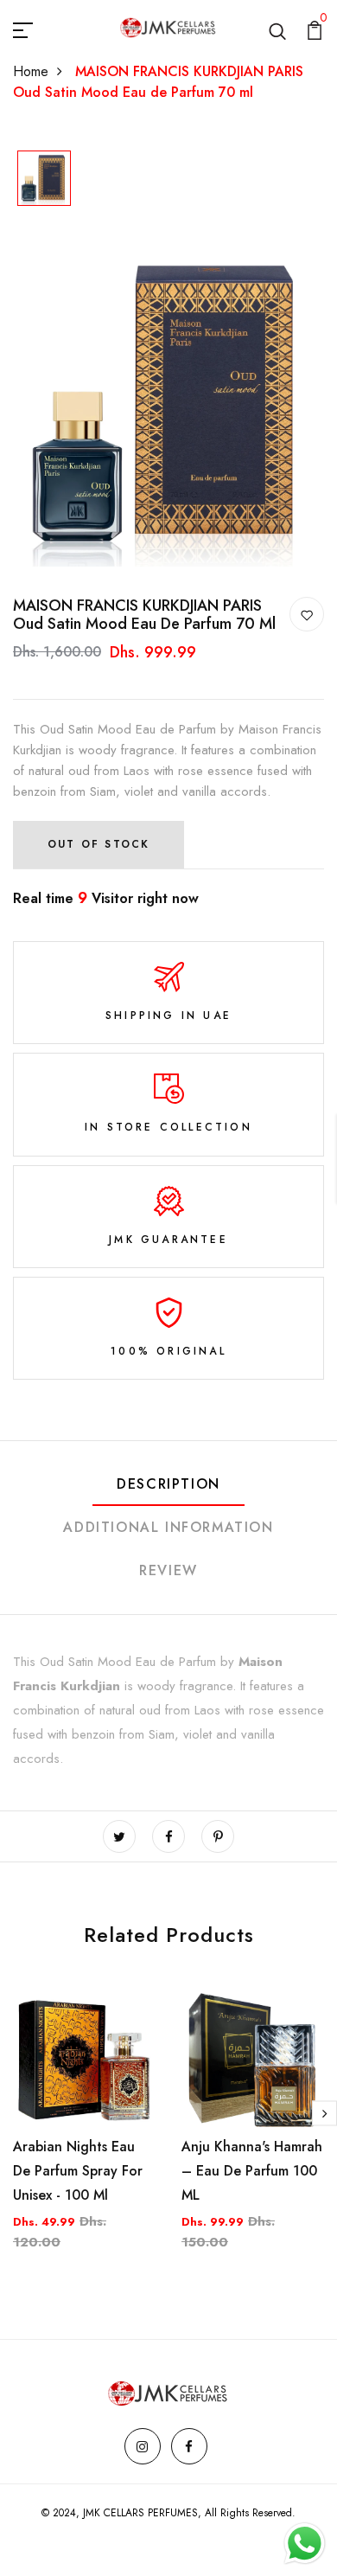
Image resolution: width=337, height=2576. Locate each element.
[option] (44, 179)
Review (168, 1570)
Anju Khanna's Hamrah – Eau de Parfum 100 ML (252, 2171)
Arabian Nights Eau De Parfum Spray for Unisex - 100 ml (78, 2171)
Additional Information (168, 1527)
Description (168, 1484)
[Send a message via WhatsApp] (305, 2544)
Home (31, 71)
